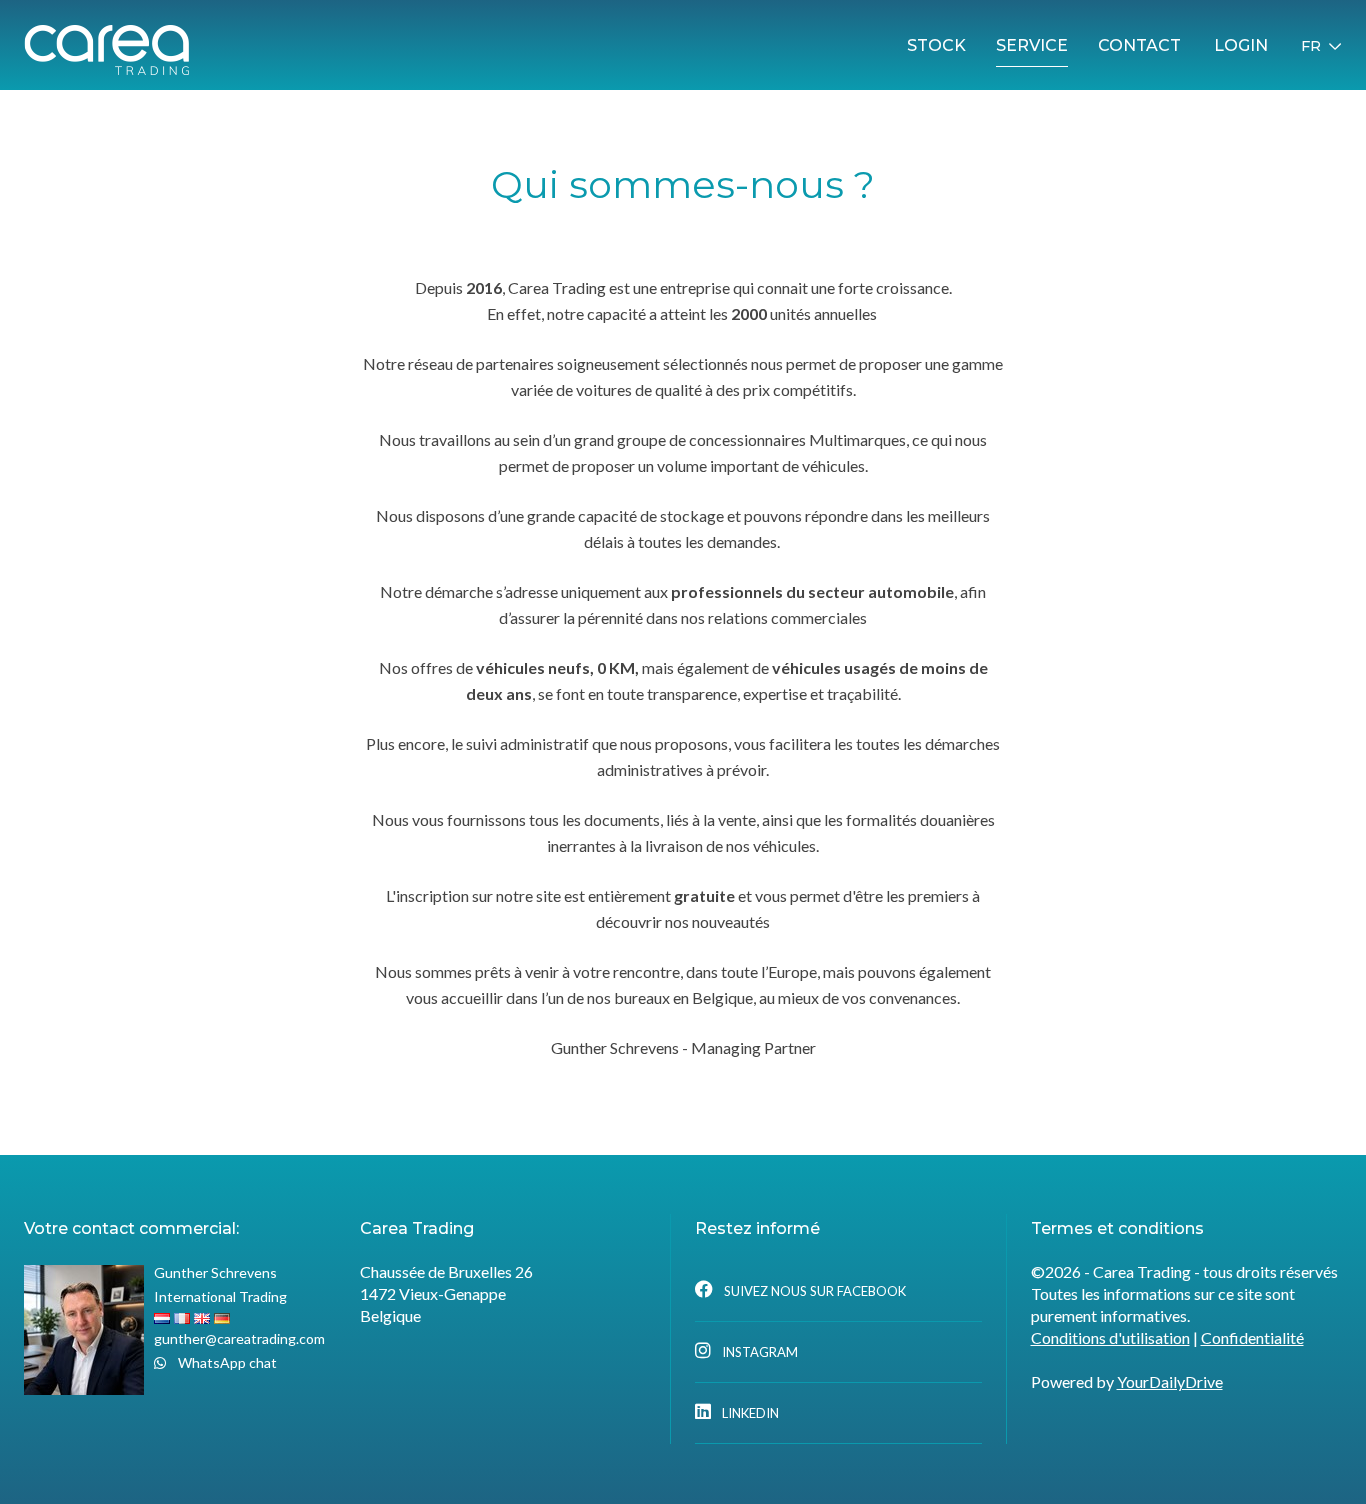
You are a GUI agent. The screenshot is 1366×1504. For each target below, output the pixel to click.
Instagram (758, 1352)
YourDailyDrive (1170, 1381)
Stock (936, 45)
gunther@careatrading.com (239, 1338)
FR (1311, 46)
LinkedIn (749, 1413)
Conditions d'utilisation (1110, 1337)
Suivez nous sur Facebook (813, 1291)
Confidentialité (1252, 1337)
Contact (1139, 45)
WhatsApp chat (226, 1362)
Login (1241, 45)
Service (1032, 45)
